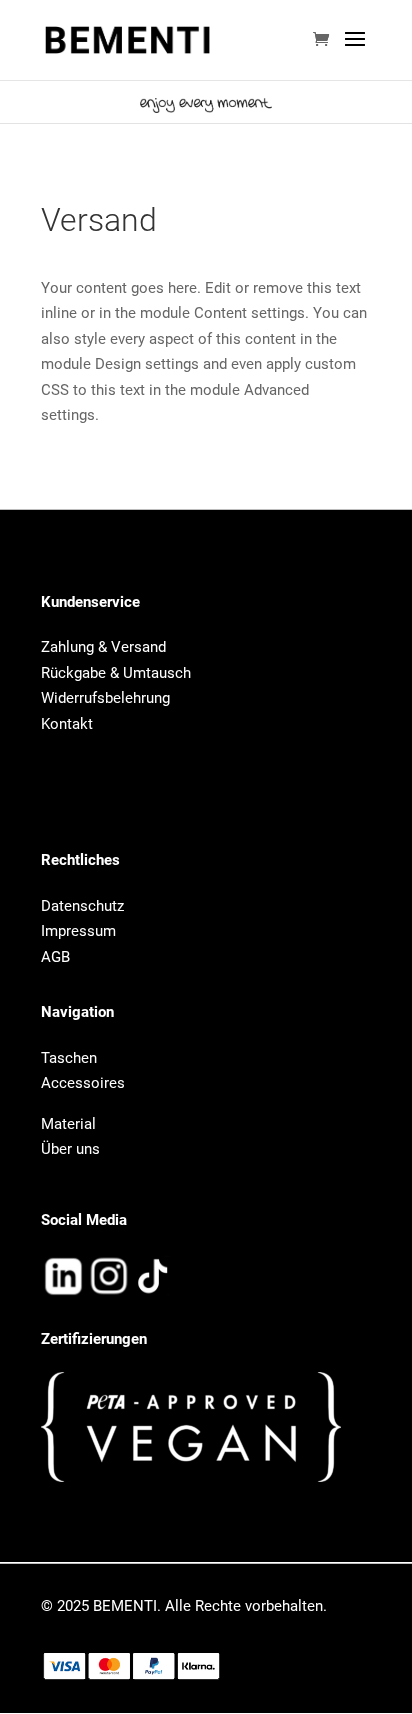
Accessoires (83, 1083)
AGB (55, 957)
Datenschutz (82, 779)
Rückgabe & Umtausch (116, 673)
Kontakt (67, 724)
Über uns (70, 1149)
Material (68, 1124)
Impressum (78, 805)
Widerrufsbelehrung (105, 698)
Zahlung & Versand (103, 647)
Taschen (69, 1058)
